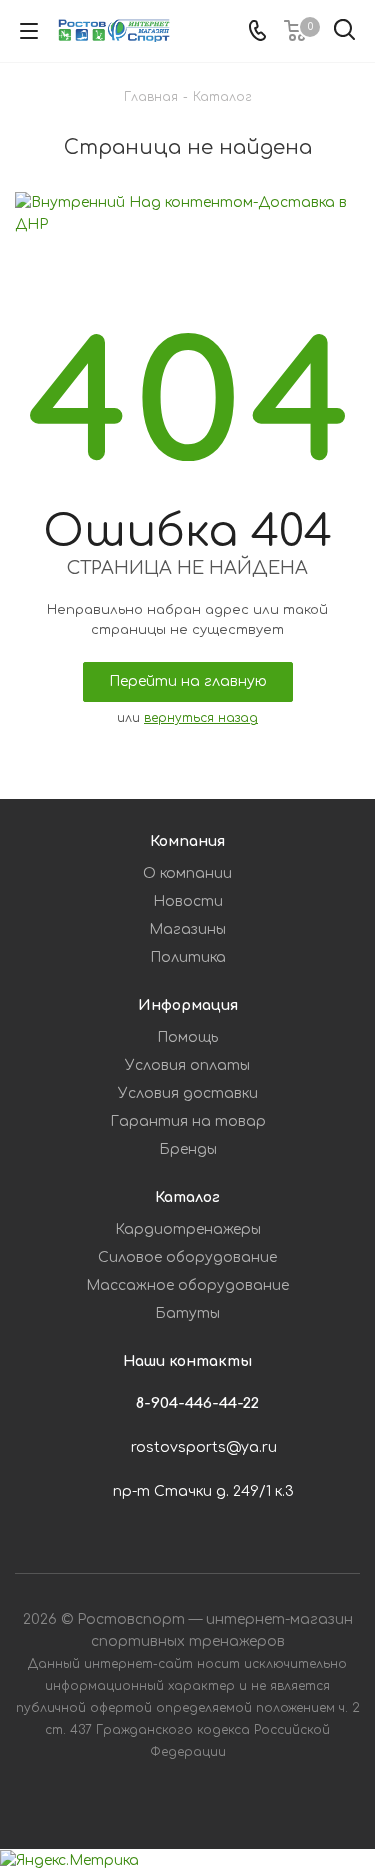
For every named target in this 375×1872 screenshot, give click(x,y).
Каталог (187, 1197)
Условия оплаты (187, 1065)
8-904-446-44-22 (197, 1403)
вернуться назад (201, 718)
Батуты (187, 1313)
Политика (188, 957)
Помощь (187, 1037)
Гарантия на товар (188, 1121)
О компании (187, 873)
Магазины (187, 929)
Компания (187, 841)
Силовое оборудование (187, 1257)
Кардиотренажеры (188, 1229)
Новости (188, 901)
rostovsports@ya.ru (204, 1447)
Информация (188, 1005)
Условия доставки (188, 1093)
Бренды (188, 1149)
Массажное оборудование (187, 1285)
